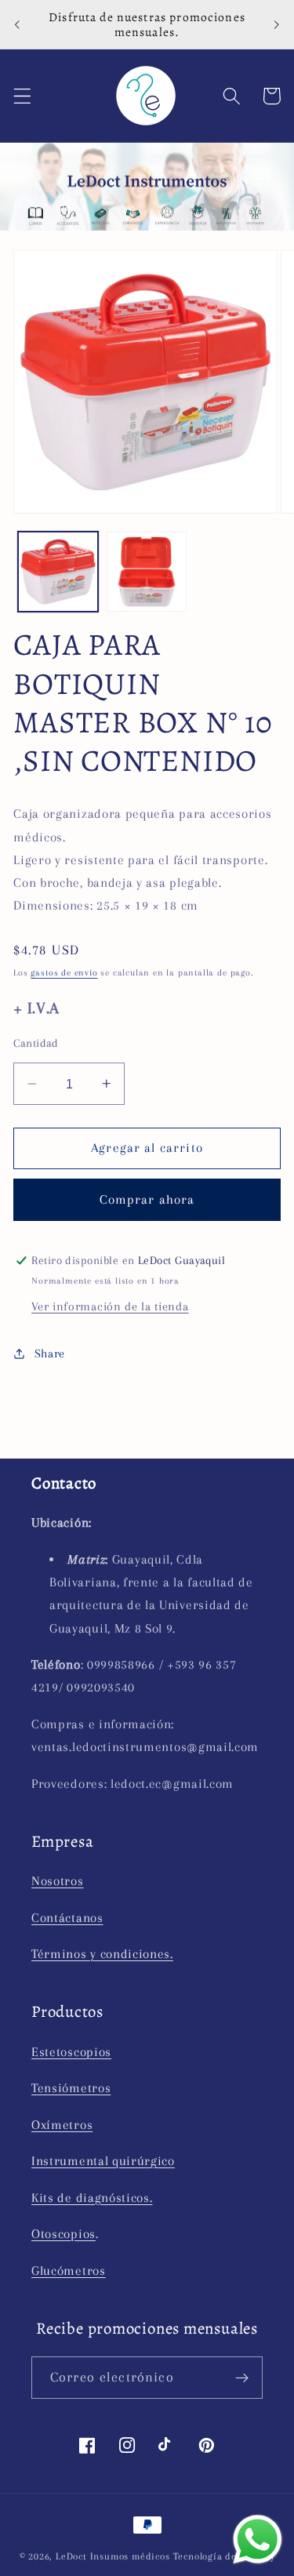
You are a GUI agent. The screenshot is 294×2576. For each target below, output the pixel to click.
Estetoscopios (71, 2052)
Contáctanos (67, 1918)
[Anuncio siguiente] (277, 24)
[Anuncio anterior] (17, 24)
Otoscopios (64, 2234)
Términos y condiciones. (102, 1954)
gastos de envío (64, 973)
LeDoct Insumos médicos (113, 2556)
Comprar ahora (147, 1199)
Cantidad (36, 1043)
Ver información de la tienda (110, 1306)
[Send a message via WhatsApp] (258, 2540)
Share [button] (50, 1353)
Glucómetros (69, 2271)
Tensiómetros (71, 2088)
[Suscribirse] (242, 2378)
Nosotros (58, 1881)
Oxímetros (62, 2125)
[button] (22, 96)
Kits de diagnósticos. (92, 2198)
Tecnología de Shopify (224, 2556)
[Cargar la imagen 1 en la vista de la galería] (58, 572)
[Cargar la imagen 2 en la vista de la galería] (147, 572)
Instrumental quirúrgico (103, 2161)
